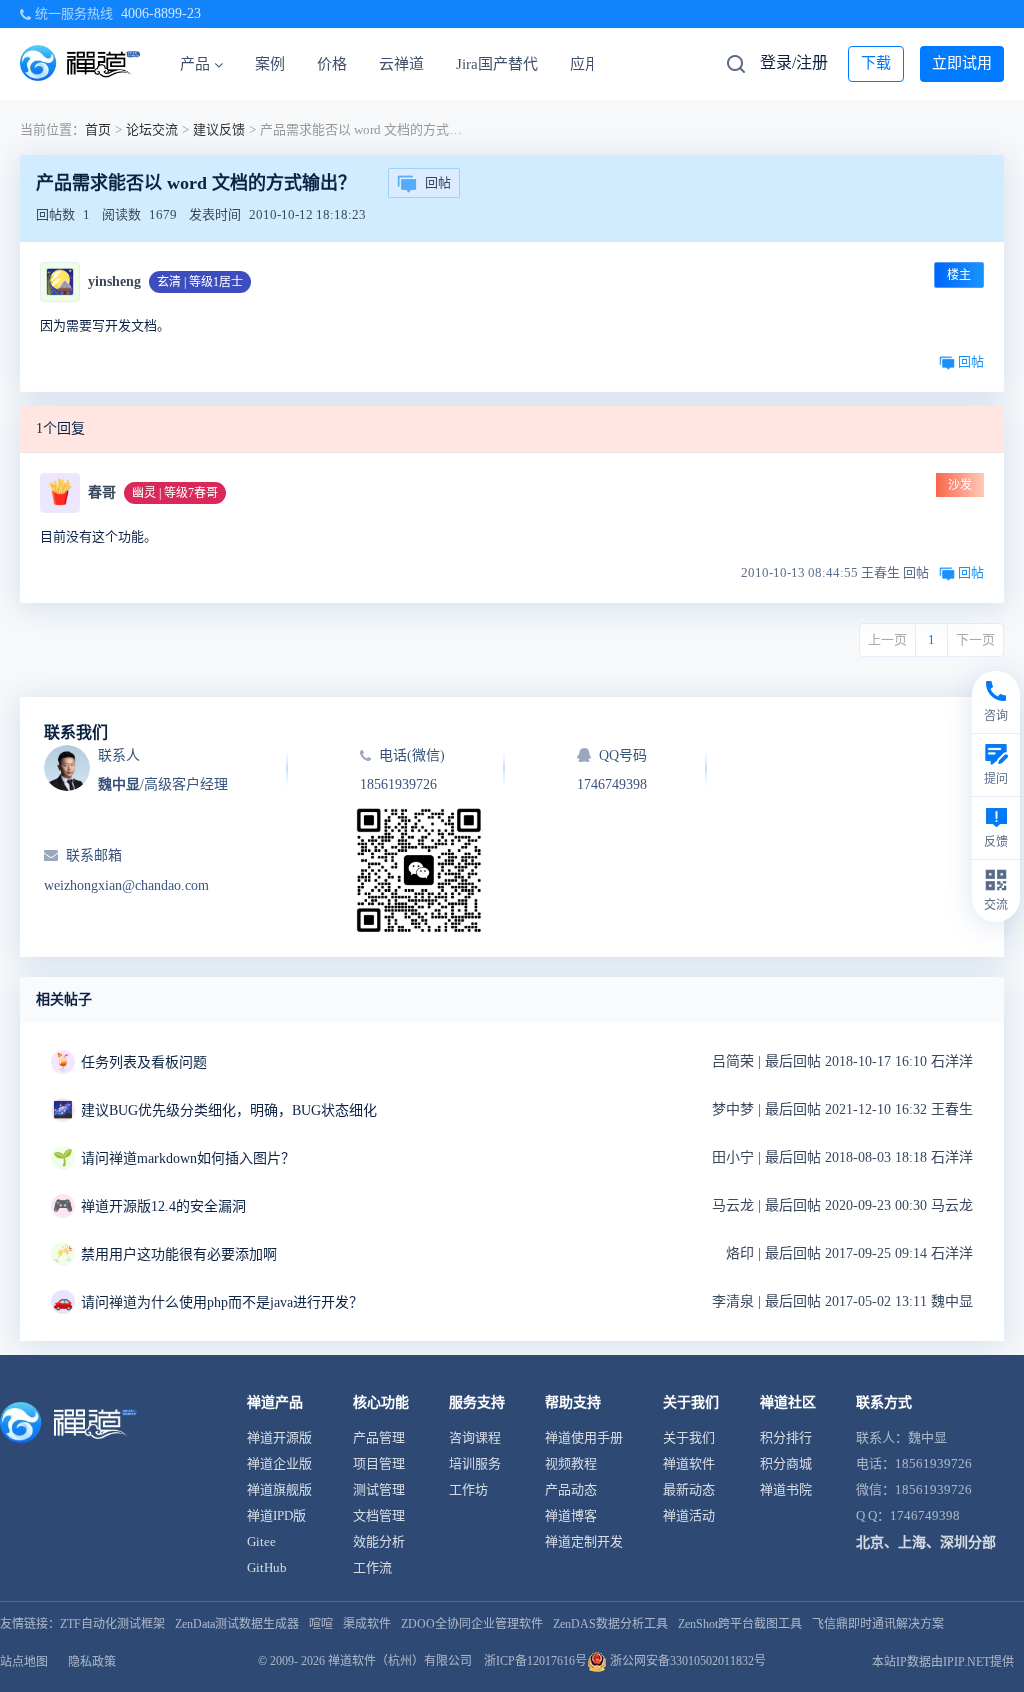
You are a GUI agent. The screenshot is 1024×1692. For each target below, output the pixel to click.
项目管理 (379, 1463)
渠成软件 (367, 1624)
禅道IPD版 (276, 1515)
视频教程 (571, 1463)
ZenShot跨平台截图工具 (740, 1624)
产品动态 (571, 1489)
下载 (876, 63)
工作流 (372, 1567)
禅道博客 (571, 1515)
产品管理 (379, 1437)
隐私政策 (92, 1662)
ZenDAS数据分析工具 (610, 1624)
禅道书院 (786, 1489)
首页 (98, 129)
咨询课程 (475, 1437)
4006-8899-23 (161, 13)
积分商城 (786, 1463)
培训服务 (475, 1463)
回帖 (438, 182)
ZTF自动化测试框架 (112, 1624)
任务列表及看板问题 (144, 1062)
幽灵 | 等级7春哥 (175, 493)
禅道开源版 (279, 1437)
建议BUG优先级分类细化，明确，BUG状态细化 (229, 1110)
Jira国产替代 (497, 64)
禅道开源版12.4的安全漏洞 (163, 1206)
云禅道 (401, 64)
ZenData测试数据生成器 (237, 1624)
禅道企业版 (279, 1463)
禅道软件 (689, 1463)
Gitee (261, 1541)
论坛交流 (152, 129)
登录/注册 (794, 62)
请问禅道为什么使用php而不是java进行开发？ (222, 1302)
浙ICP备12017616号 (535, 1661)
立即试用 (962, 63)
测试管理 (379, 1489)
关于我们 (689, 1437)
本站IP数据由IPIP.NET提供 (943, 1662)
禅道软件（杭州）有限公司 (400, 1661)
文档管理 (379, 1515)
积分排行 (786, 1437)
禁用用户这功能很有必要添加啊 (179, 1254)
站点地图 (24, 1662)
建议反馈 (219, 129)
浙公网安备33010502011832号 (686, 1661)
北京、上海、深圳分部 (926, 1542)
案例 (270, 64)
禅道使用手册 (584, 1437)
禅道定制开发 (584, 1541)
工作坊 (468, 1489)
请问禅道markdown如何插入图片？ (188, 1158)
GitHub (267, 1567)
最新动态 (689, 1489)
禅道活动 (689, 1515)
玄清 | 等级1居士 (200, 282)
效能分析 (379, 1541)
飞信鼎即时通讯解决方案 (878, 1624)
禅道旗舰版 (279, 1489)
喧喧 (321, 1624)
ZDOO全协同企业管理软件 (472, 1624)
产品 (195, 64)
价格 (332, 64)
